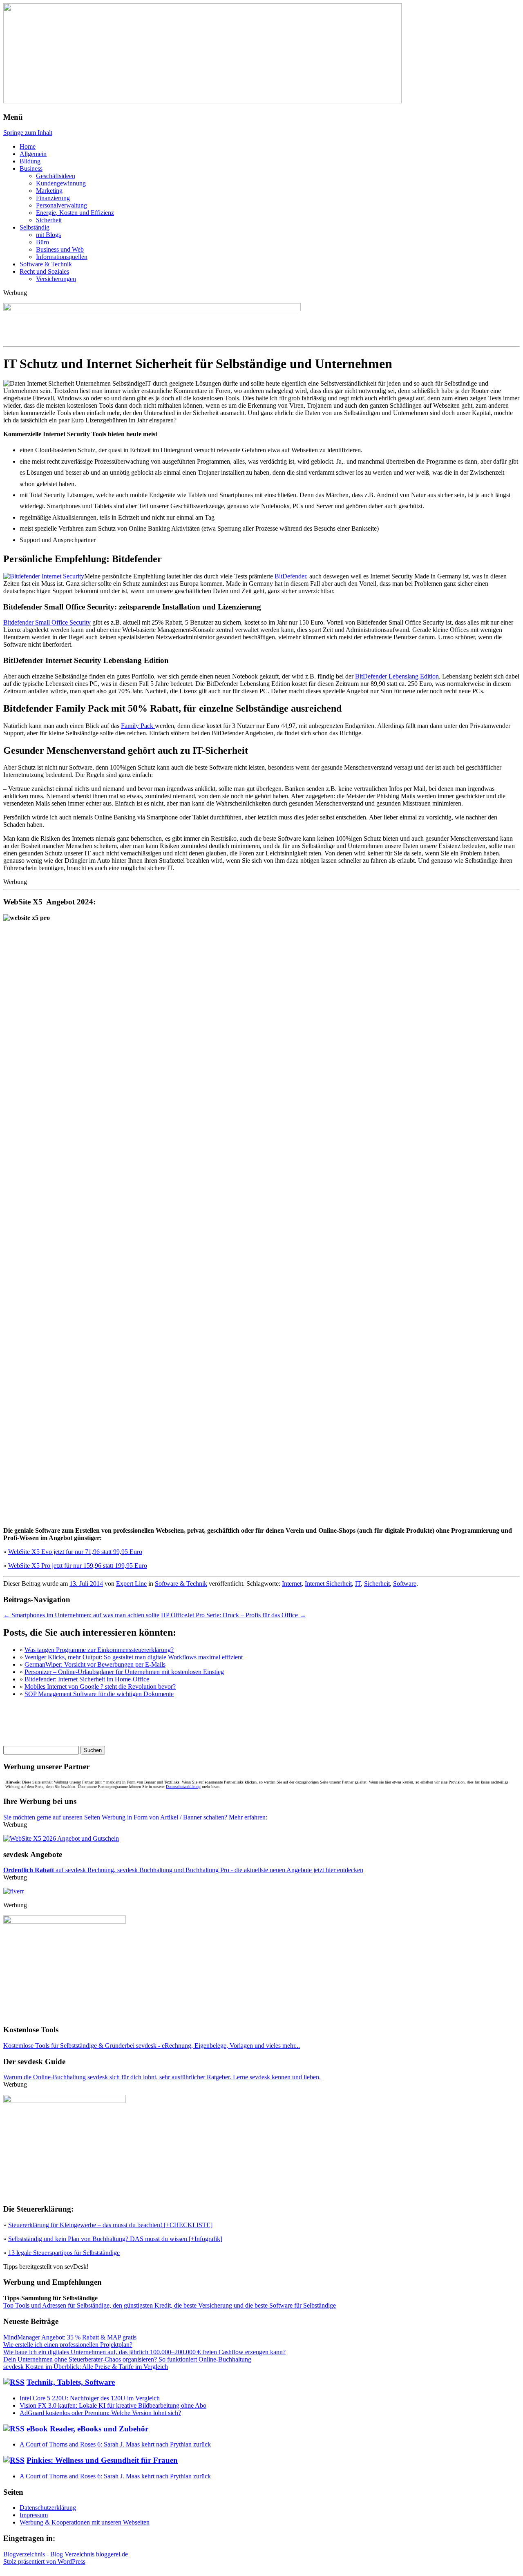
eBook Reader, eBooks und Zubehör (87, 2429)
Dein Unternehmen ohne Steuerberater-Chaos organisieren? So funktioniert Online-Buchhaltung (127, 2359)
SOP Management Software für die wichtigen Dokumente (99, 1694)
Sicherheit (49, 220)
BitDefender (290, 576)
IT (358, 1584)
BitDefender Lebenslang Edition (397, 676)
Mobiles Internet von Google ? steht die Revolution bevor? (100, 1686)
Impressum (34, 2515)
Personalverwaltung (61, 205)
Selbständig (35, 227)
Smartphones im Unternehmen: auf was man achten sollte (81, 1615)
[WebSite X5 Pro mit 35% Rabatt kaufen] (61, 1838)
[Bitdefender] (44, 576)
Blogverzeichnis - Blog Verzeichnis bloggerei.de (66, 2554)
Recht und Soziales (44, 271)
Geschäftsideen (56, 176)
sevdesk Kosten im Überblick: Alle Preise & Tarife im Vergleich (86, 2367)
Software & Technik (46, 264)
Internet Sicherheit (328, 1584)
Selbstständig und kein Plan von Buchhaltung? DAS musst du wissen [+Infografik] (115, 2239)
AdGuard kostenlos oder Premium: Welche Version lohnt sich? (100, 2413)
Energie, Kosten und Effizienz (75, 213)
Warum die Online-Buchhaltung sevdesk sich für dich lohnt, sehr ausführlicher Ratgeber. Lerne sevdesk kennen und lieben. (162, 2077)
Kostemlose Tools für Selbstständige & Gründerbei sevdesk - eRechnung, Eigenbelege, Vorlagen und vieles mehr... (152, 2046)
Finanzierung (53, 198)
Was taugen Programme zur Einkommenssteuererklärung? (99, 1650)
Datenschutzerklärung (183, 1787)
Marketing (49, 191)
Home (28, 146)
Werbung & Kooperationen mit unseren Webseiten (85, 2522)
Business (31, 169)
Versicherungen (56, 279)
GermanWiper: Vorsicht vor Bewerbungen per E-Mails (95, 1664)
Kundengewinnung (61, 183)
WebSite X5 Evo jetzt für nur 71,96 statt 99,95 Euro (75, 1552)
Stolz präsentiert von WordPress (44, 2561)
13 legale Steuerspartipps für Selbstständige (64, 2253)
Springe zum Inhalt (28, 133)
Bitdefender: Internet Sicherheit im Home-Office (87, 1679)
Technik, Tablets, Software (71, 2382)
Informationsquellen (62, 257)
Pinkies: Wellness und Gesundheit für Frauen (102, 2460)
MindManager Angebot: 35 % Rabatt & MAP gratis (70, 2337)
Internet (292, 1584)
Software (405, 1584)
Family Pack (138, 726)
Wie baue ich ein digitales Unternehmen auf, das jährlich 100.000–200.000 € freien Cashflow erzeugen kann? (144, 2352)
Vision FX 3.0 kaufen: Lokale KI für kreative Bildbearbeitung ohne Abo (113, 2405)
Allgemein (33, 154)
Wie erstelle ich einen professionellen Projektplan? (68, 2345)
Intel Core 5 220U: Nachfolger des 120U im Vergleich (90, 2398)
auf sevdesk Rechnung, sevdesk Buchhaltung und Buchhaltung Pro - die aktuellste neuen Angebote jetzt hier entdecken (183, 1870)
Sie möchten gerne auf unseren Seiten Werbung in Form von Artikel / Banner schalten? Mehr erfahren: (135, 1817)
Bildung (30, 161)
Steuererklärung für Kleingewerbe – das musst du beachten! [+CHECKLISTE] (110, 2225)
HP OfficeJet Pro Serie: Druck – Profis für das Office (234, 1615)
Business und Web (60, 249)
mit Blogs (48, 235)
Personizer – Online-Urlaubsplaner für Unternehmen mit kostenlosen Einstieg (124, 1672)
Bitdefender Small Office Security (47, 622)
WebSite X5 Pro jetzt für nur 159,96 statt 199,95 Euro (78, 1566)
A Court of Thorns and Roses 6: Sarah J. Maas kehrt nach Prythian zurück (115, 2444)
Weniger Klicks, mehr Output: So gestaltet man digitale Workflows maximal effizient (134, 1657)
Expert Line (131, 1584)
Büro (42, 242)
